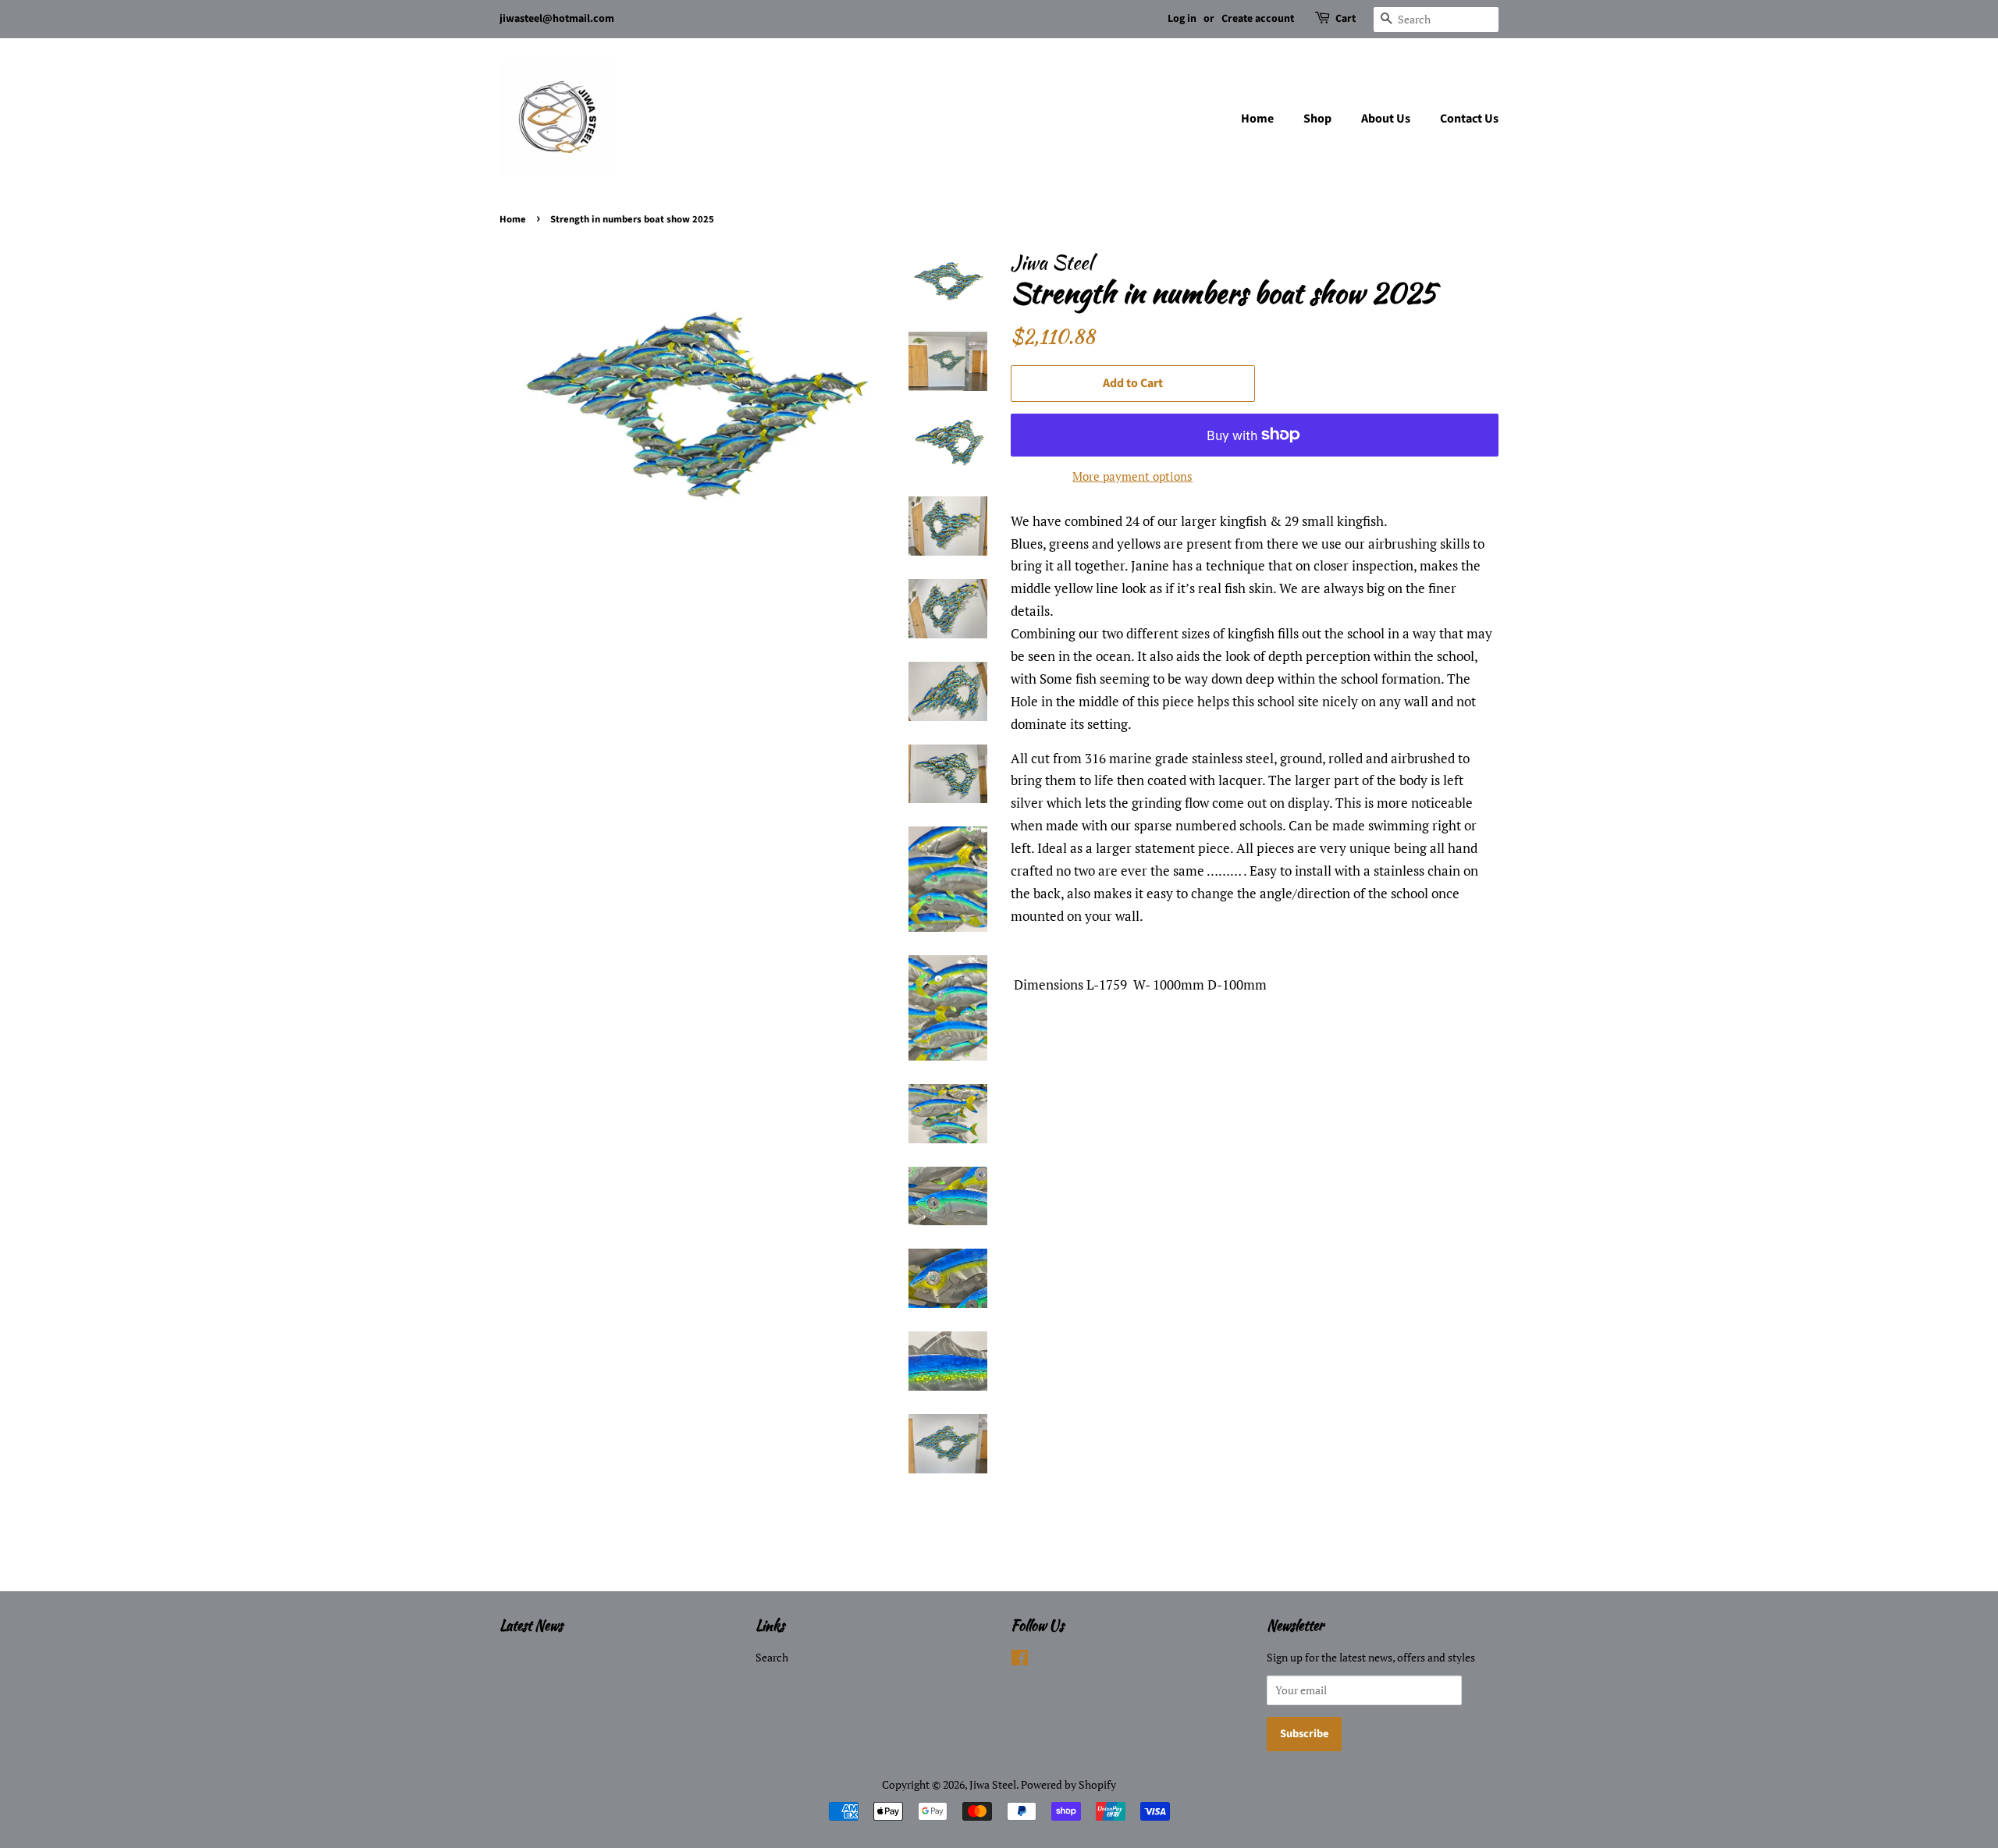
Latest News (531, 1625)
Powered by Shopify (1068, 1784)
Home (1257, 119)
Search (772, 1657)
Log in (1182, 19)
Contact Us (1469, 119)
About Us (1386, 119)
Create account (1258, 19)
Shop (1317, 119)
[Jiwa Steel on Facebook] (1020, 1660)
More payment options (1132, 476)
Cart (1346, 19)
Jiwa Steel (993, 1784)
